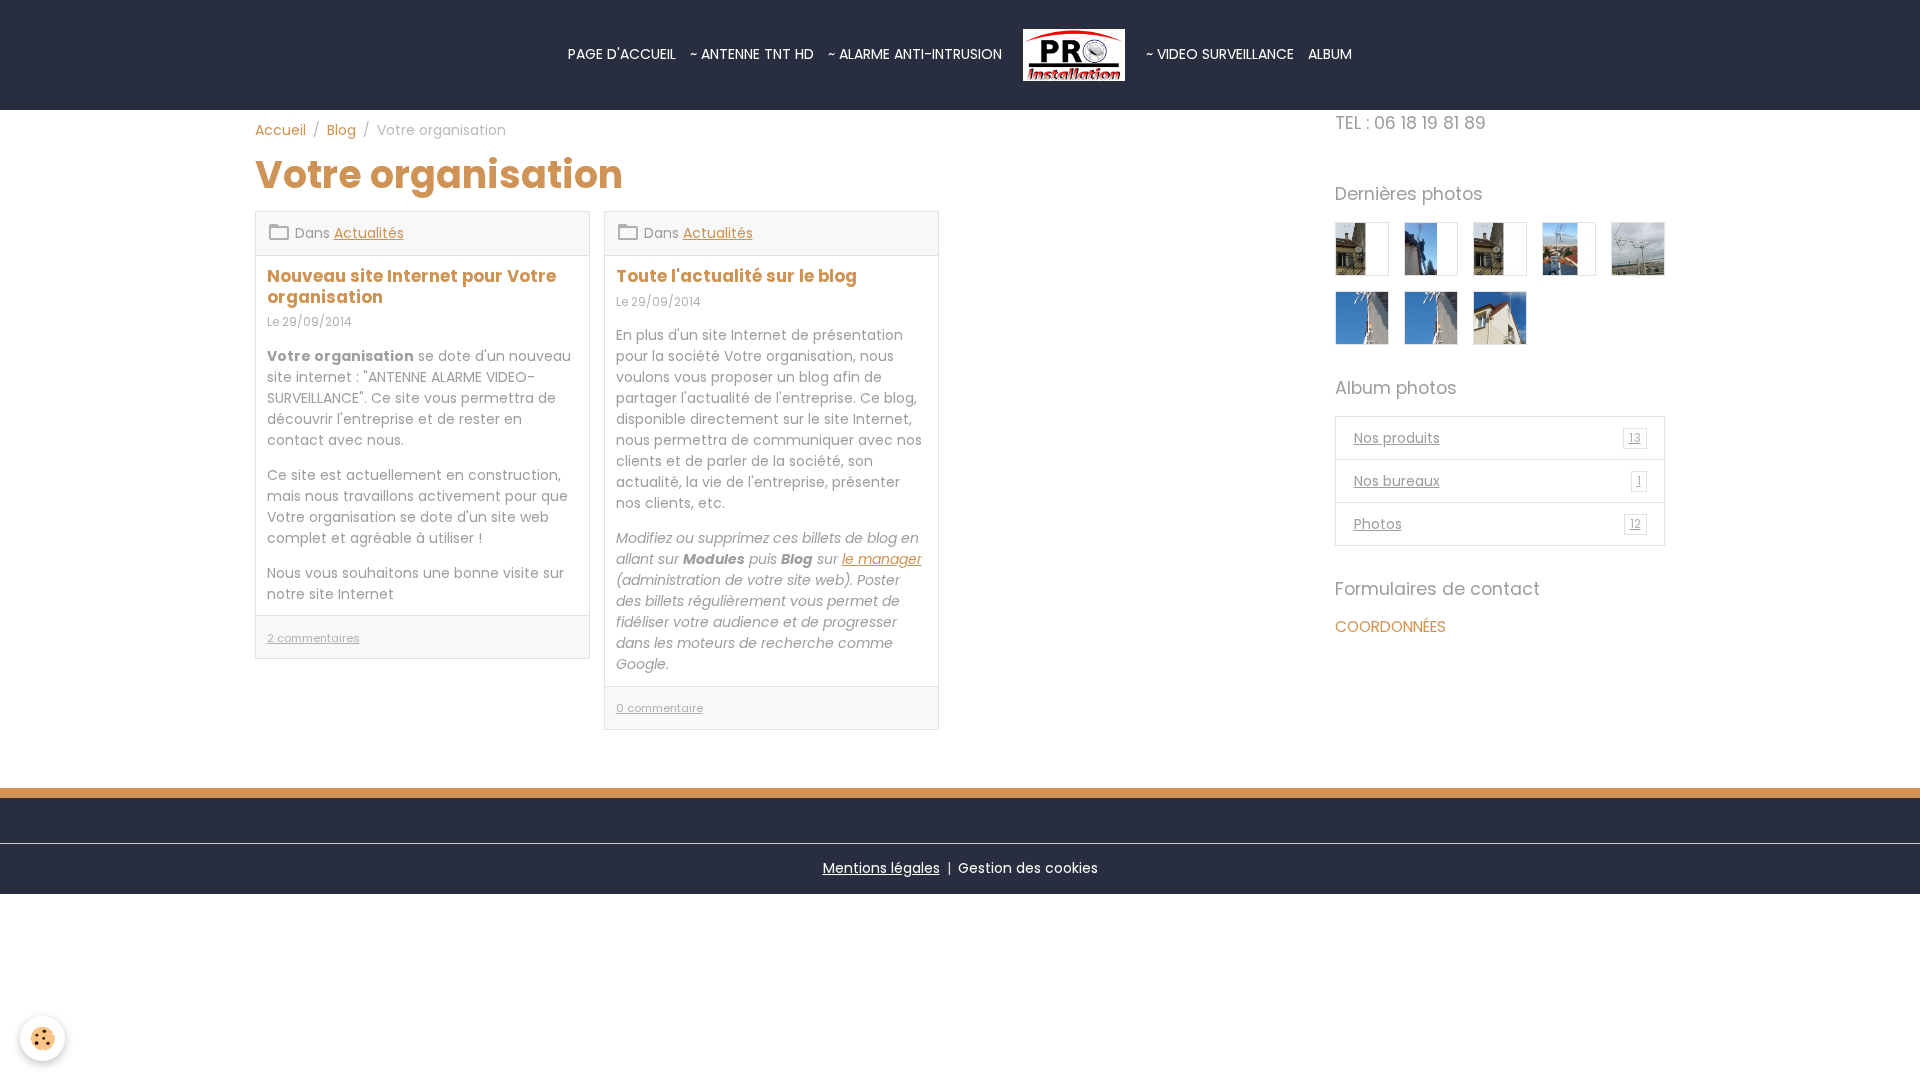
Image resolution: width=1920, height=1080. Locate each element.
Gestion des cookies (1028, 868)
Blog (341, 130)
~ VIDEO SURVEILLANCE (1220, 54)
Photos (1497, 524)
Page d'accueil (622, 54)
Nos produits (1497, 438)
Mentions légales (881, 868)
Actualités (369, 233)
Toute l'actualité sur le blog (736, 276)
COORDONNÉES (1390, 626)
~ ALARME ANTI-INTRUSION (915, 54)
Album (1330, 54)
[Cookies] (42, 1038)
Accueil (280, 130)
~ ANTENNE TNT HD (752, 54)
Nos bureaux (1497, 481)
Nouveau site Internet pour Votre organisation (411, 286)
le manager (882, 559)
